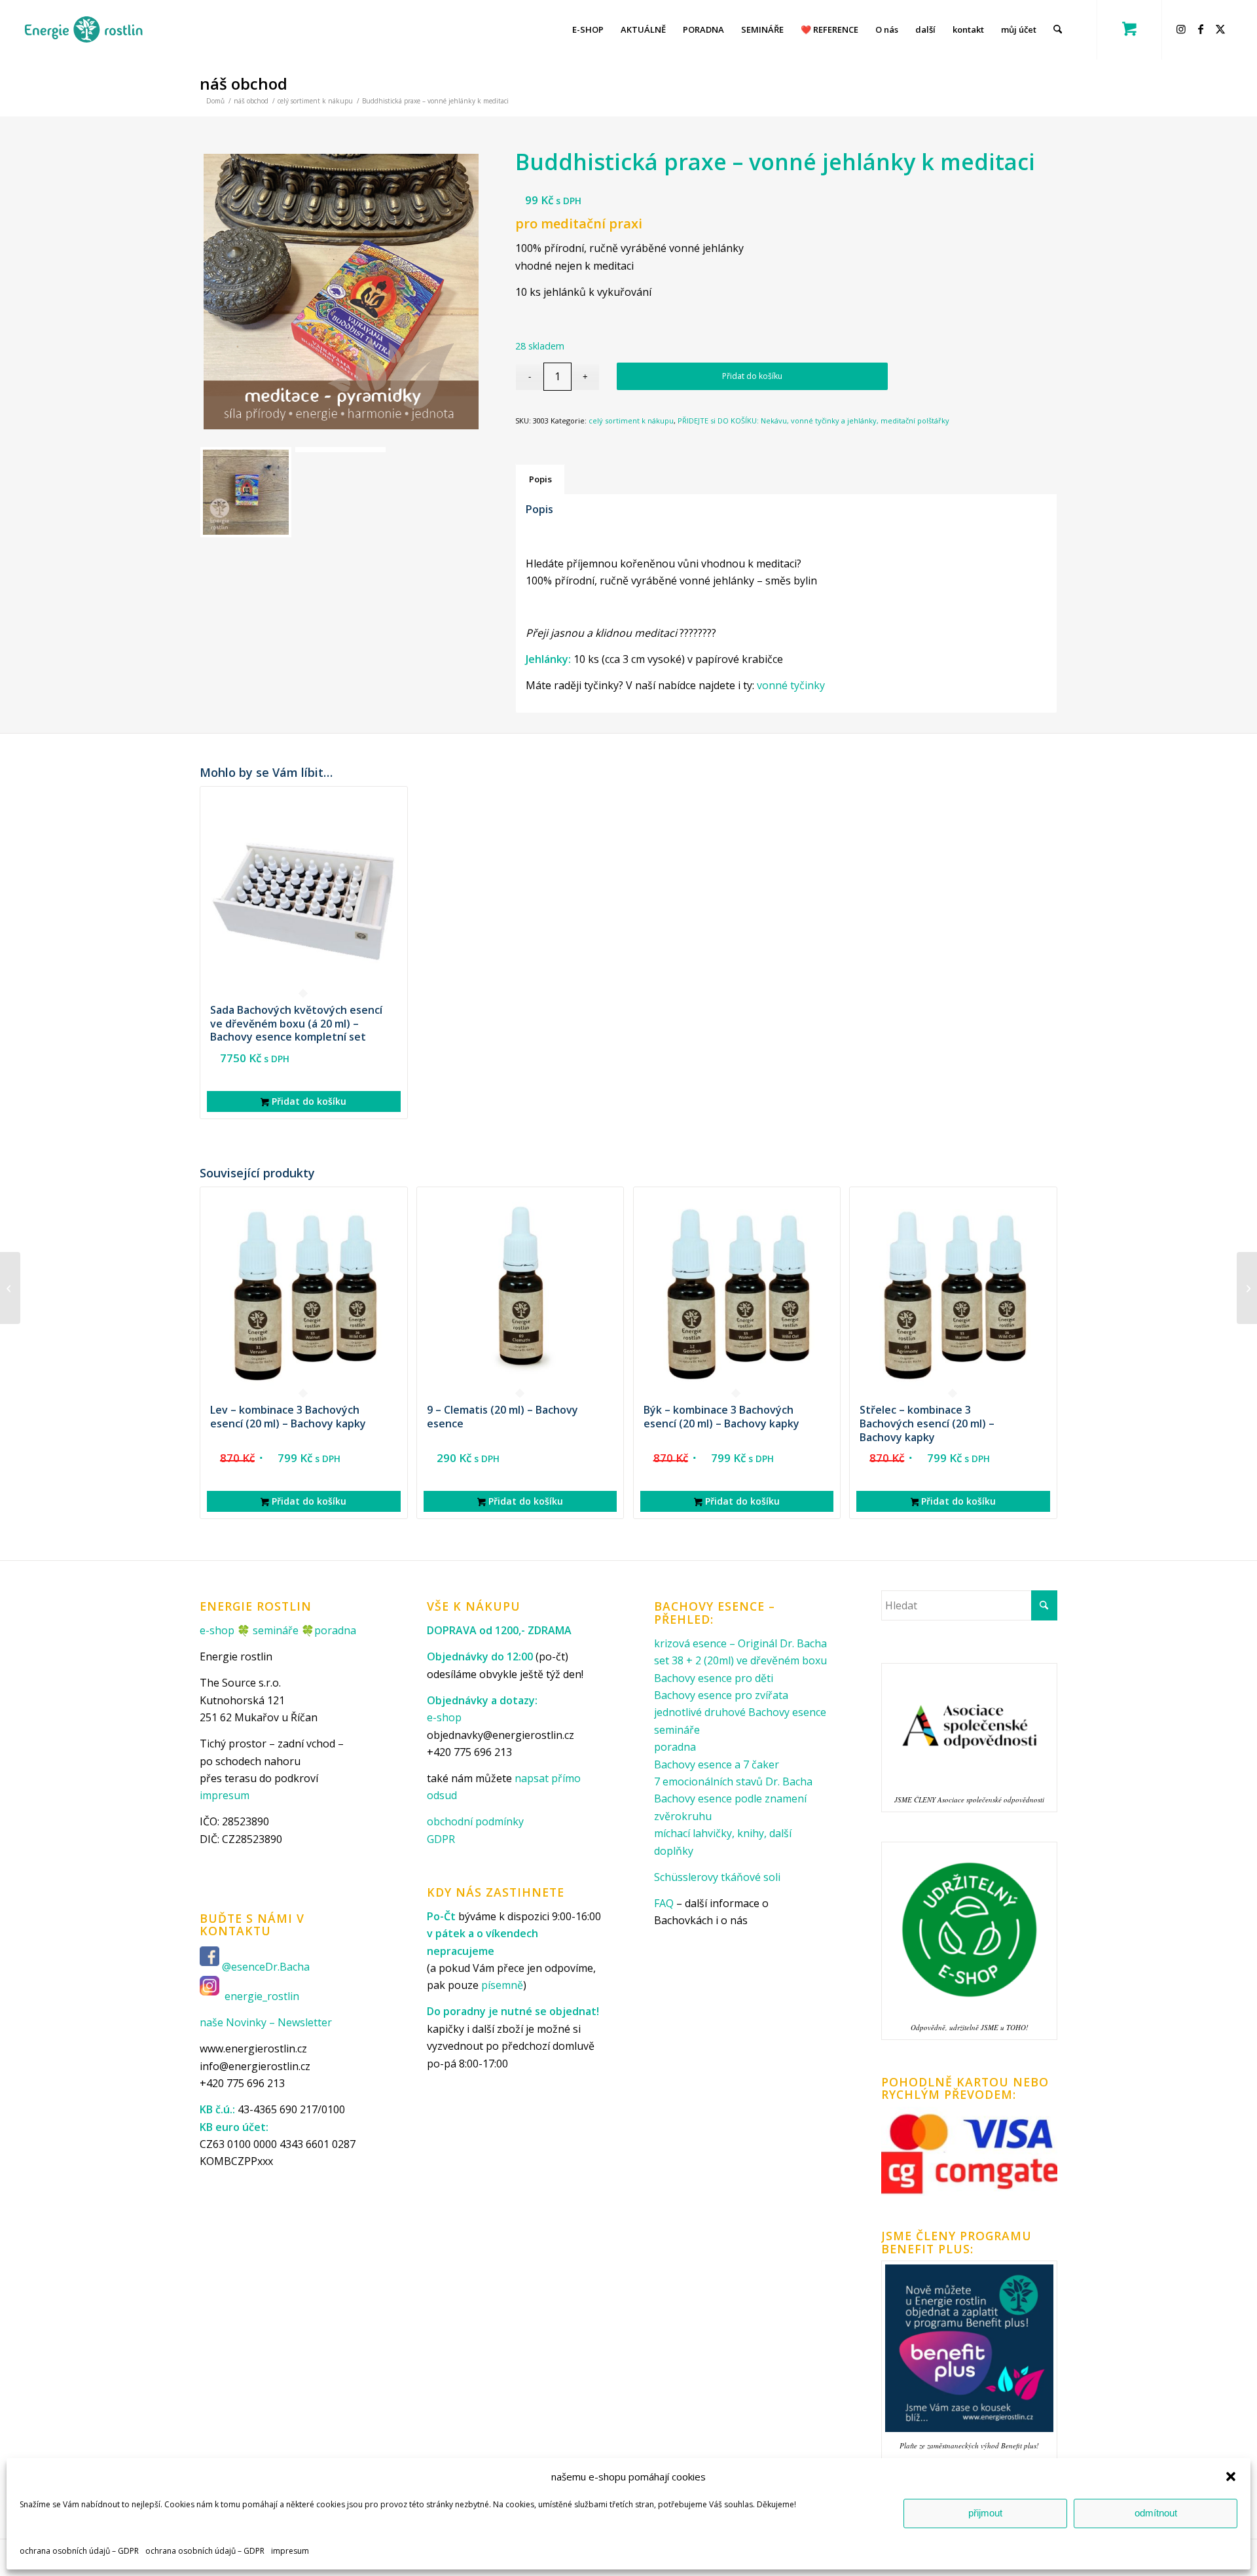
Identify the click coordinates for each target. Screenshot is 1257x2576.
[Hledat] (1058, 29)
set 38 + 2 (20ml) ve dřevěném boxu (740, 1660)
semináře (276, 1630)
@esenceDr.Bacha (267, 1967)
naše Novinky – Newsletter (266, 2022)
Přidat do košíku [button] (308, 1101)
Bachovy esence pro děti (714, 1678)
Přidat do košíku (752, 376)
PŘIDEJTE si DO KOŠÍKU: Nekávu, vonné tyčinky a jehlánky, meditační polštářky (813, 420)
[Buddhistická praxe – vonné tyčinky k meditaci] (1247, 1288)
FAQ (664, 1903)
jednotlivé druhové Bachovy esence (740, 1712)
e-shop (217, 1630)
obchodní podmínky (475, 1821)
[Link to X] (1222, 29)
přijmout (985, 2513)
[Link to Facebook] (1203, 29)
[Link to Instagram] (1183, 29)
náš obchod (244, 83)
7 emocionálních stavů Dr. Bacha (733, 1781)
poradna (335, 1630)
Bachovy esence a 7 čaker (717, 1764)
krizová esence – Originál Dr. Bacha (740, 1643)
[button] (1231, 2477)
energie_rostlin (262, 1996)
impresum (290, 2551)
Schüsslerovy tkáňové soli (717, 1877)
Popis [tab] (540, 479)
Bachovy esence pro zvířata (721, 1695)
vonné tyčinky (791, 685)
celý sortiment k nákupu (631, 420)
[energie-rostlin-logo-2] (83, 29)
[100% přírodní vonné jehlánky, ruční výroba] (341, 291)
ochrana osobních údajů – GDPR (79, 2551)
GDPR (441, 1839)
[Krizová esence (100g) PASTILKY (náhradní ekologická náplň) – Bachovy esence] (10, 1288)
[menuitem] (588, 29)
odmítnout (1156, 2513)
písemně (502, 1985)
